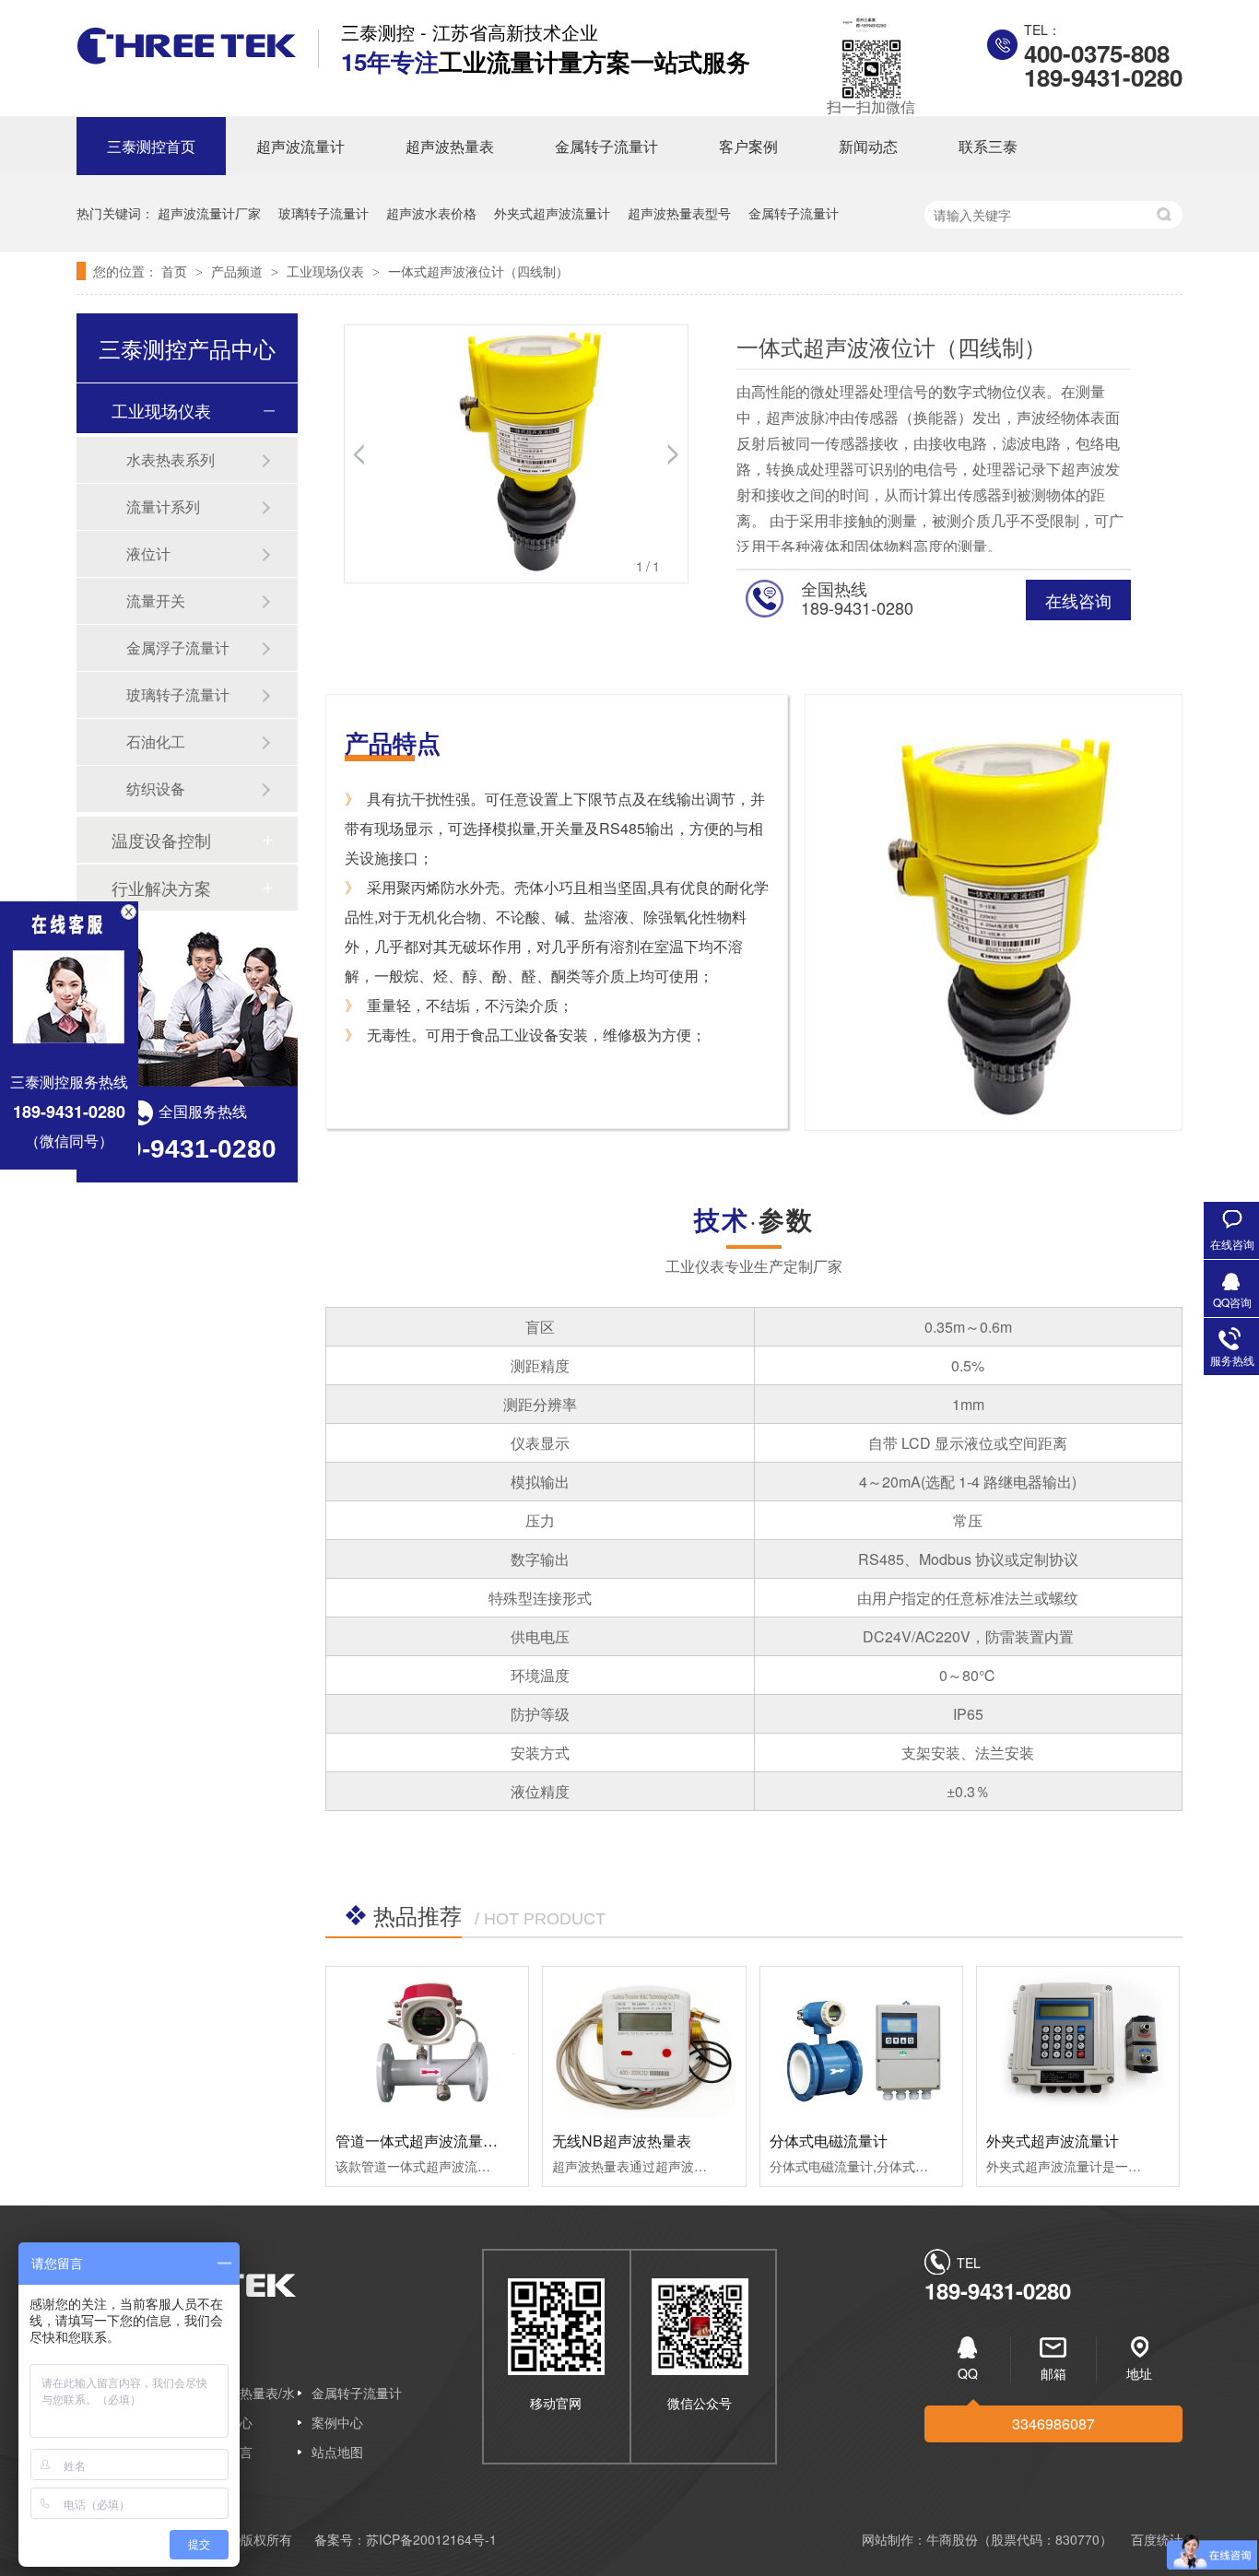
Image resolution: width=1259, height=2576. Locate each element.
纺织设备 (156, 788)
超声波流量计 (300, 146)
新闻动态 (868, 146)
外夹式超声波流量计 (552, 213)
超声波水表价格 (431, 213)
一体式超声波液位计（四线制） (478, 271)
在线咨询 (1078, 600)
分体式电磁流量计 (829, 2141)
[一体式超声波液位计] (187, 58)
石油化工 (156, 741)
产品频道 (239, 271)
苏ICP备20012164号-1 (431, 2539)
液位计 (148, 553)
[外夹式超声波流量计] (1078, 2042)
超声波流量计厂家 (209, 213)
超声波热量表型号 (679, 213)
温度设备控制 (161, 840)
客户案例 (748, 146)
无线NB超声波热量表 (622, 2141)
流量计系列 (163, 506)
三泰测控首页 (151, 146)
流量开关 (156, 600)
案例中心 (337, 2422)
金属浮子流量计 (178, 647)
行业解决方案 (161, 888)
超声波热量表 (450, 146)
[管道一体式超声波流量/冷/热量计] (427, 2042)
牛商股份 (952, 2539)
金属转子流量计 (606, 146)
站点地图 (337, 2452)
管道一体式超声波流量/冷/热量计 (442, 2141)
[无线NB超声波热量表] (644, 2042)
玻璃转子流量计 (324, 213)
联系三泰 (988, 146)
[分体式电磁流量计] (861, 2042)
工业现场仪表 (327, 271)
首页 (176, 271)
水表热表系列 (171, 459)
